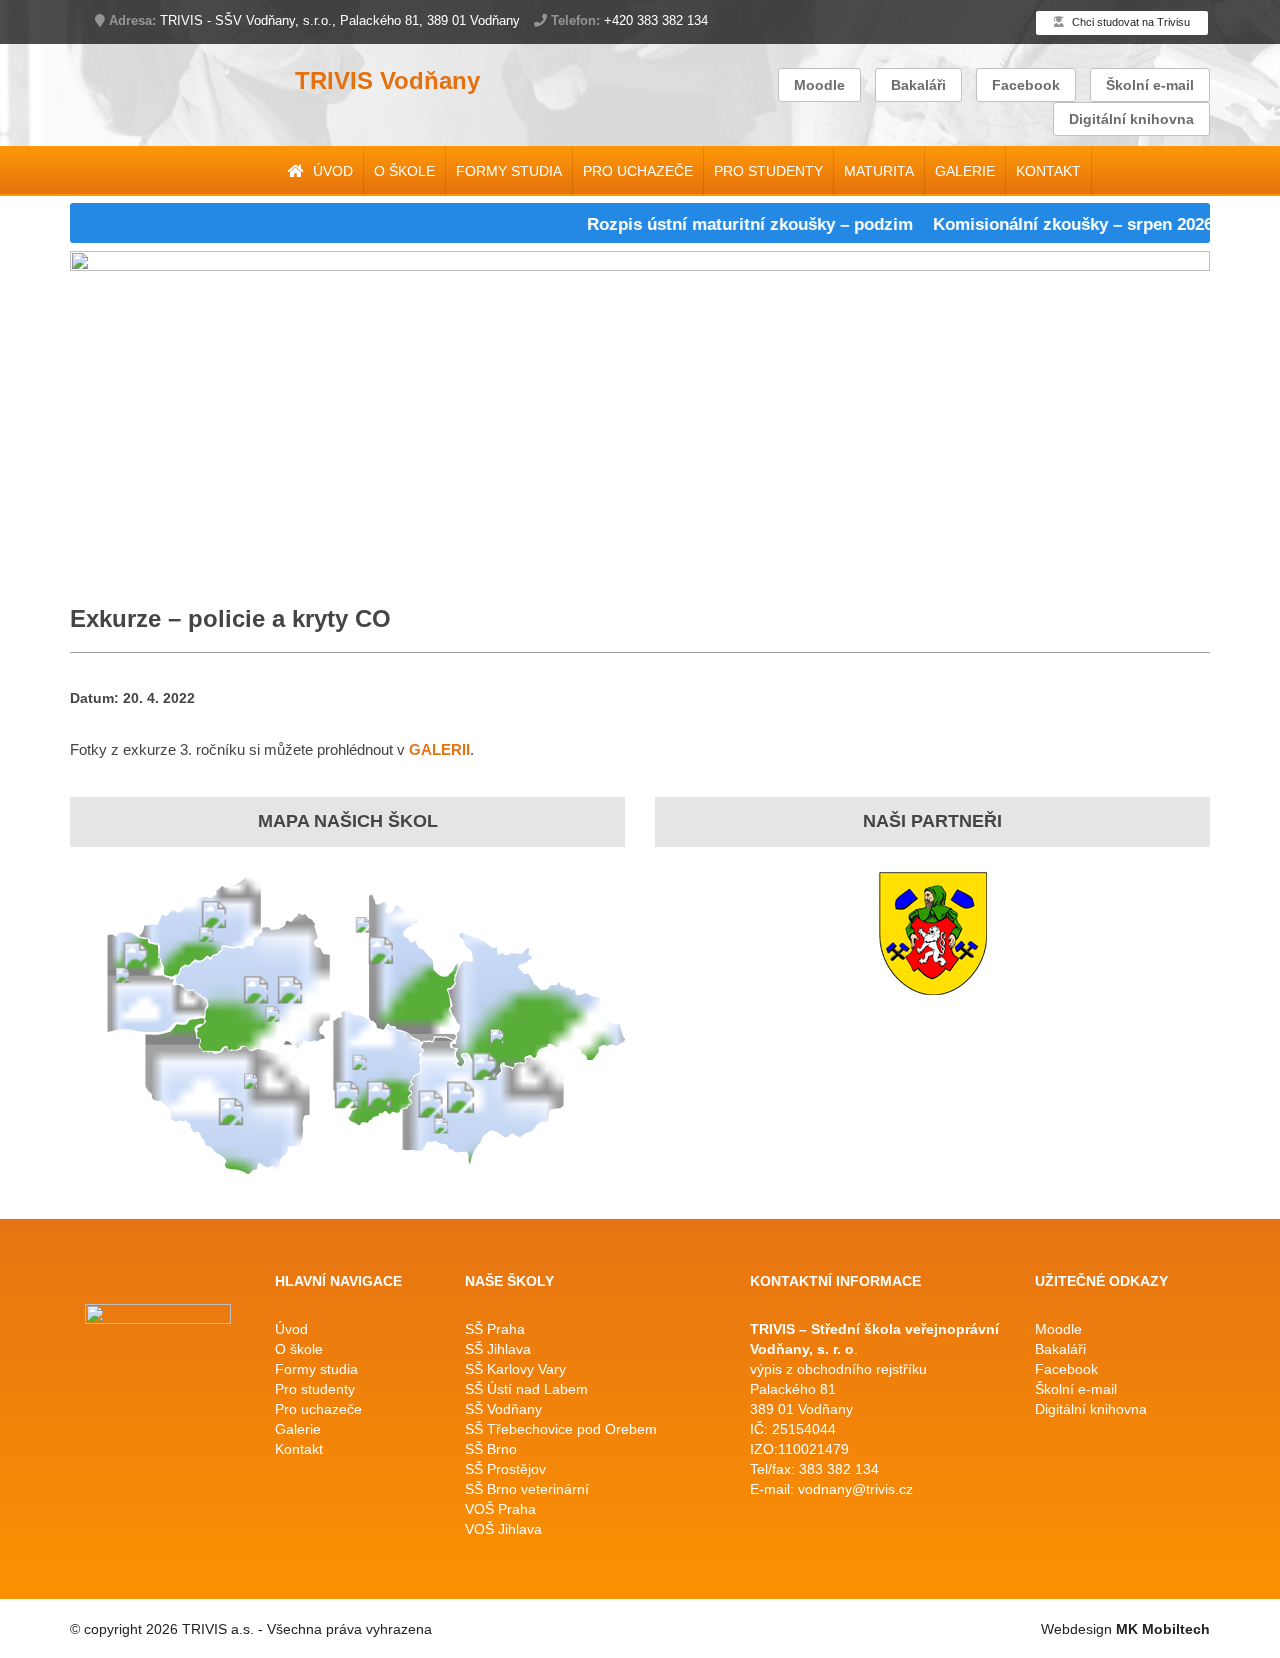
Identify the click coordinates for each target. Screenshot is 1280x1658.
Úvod (331, 171)
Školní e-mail (1150, 85)
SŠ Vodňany (503, 1409)
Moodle (819, 85)
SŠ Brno (491, 1449)
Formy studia (509, 171)
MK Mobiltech (1163, 1629)
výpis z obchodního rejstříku (838, 1369)
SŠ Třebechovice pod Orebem (561, 1429)
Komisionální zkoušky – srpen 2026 (1048, 224)
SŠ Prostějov (505, 1469)
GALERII (439, 749)
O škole (404, 171)
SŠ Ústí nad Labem (526, 1389)
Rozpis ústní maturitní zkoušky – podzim (725, 224)
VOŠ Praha (500, 1509)
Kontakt (1048, 171)
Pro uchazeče (638, 171)
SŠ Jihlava (498, 1349)
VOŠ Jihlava (503, 1529)
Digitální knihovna (1131, 119)
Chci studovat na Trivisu (1129, 22)
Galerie (965, 171)
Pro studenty (768, 171)
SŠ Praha (495, 1329)
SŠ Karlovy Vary (515, 1369)
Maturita (879, 171)
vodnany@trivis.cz (855, 1489)
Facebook (1026, 85)
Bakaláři (918, 85)
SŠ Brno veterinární (527, 1489)
